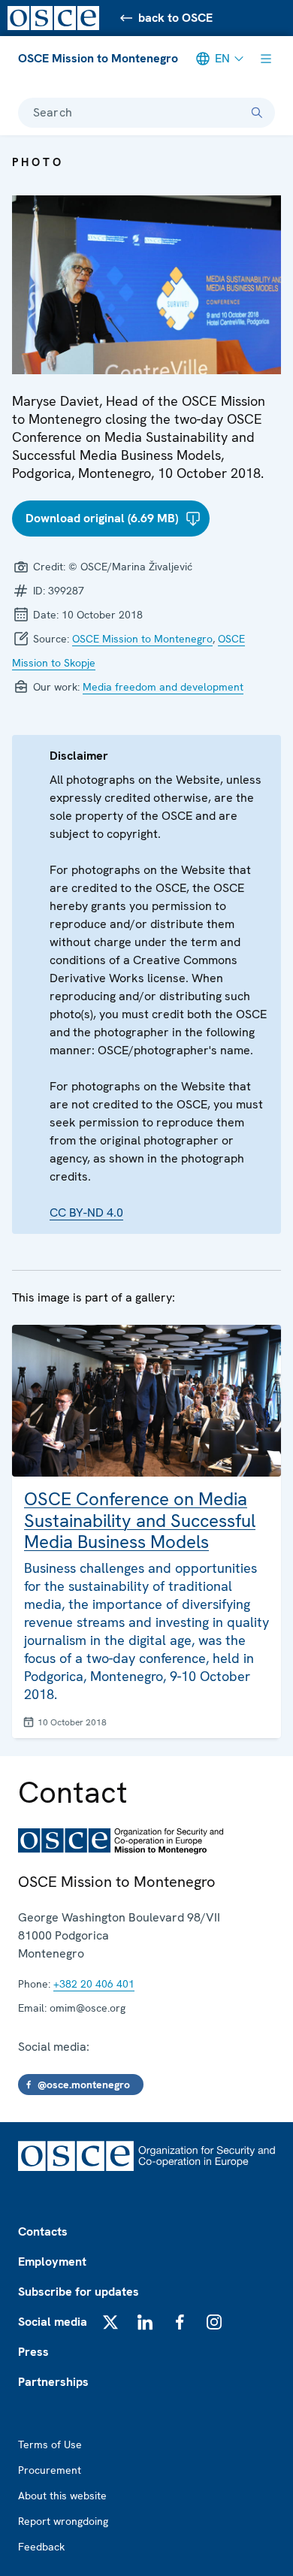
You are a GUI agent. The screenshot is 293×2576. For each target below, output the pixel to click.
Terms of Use (50, 2444)
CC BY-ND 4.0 (86, 1212)
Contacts (43, 2231)
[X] (110, 2322)
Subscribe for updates (79, 2292)
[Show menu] (266, 59)
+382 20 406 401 (94, 1984)
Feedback (41, 2547)
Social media (53, 2322)
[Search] (257, 113)
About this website (62, 2496)
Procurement (50, 2470)
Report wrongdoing (63, 2521)
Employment (52, 2262)
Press (33, 2352)
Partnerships (53, 2382)
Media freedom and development (163, 687)
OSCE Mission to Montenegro (98, 58)
